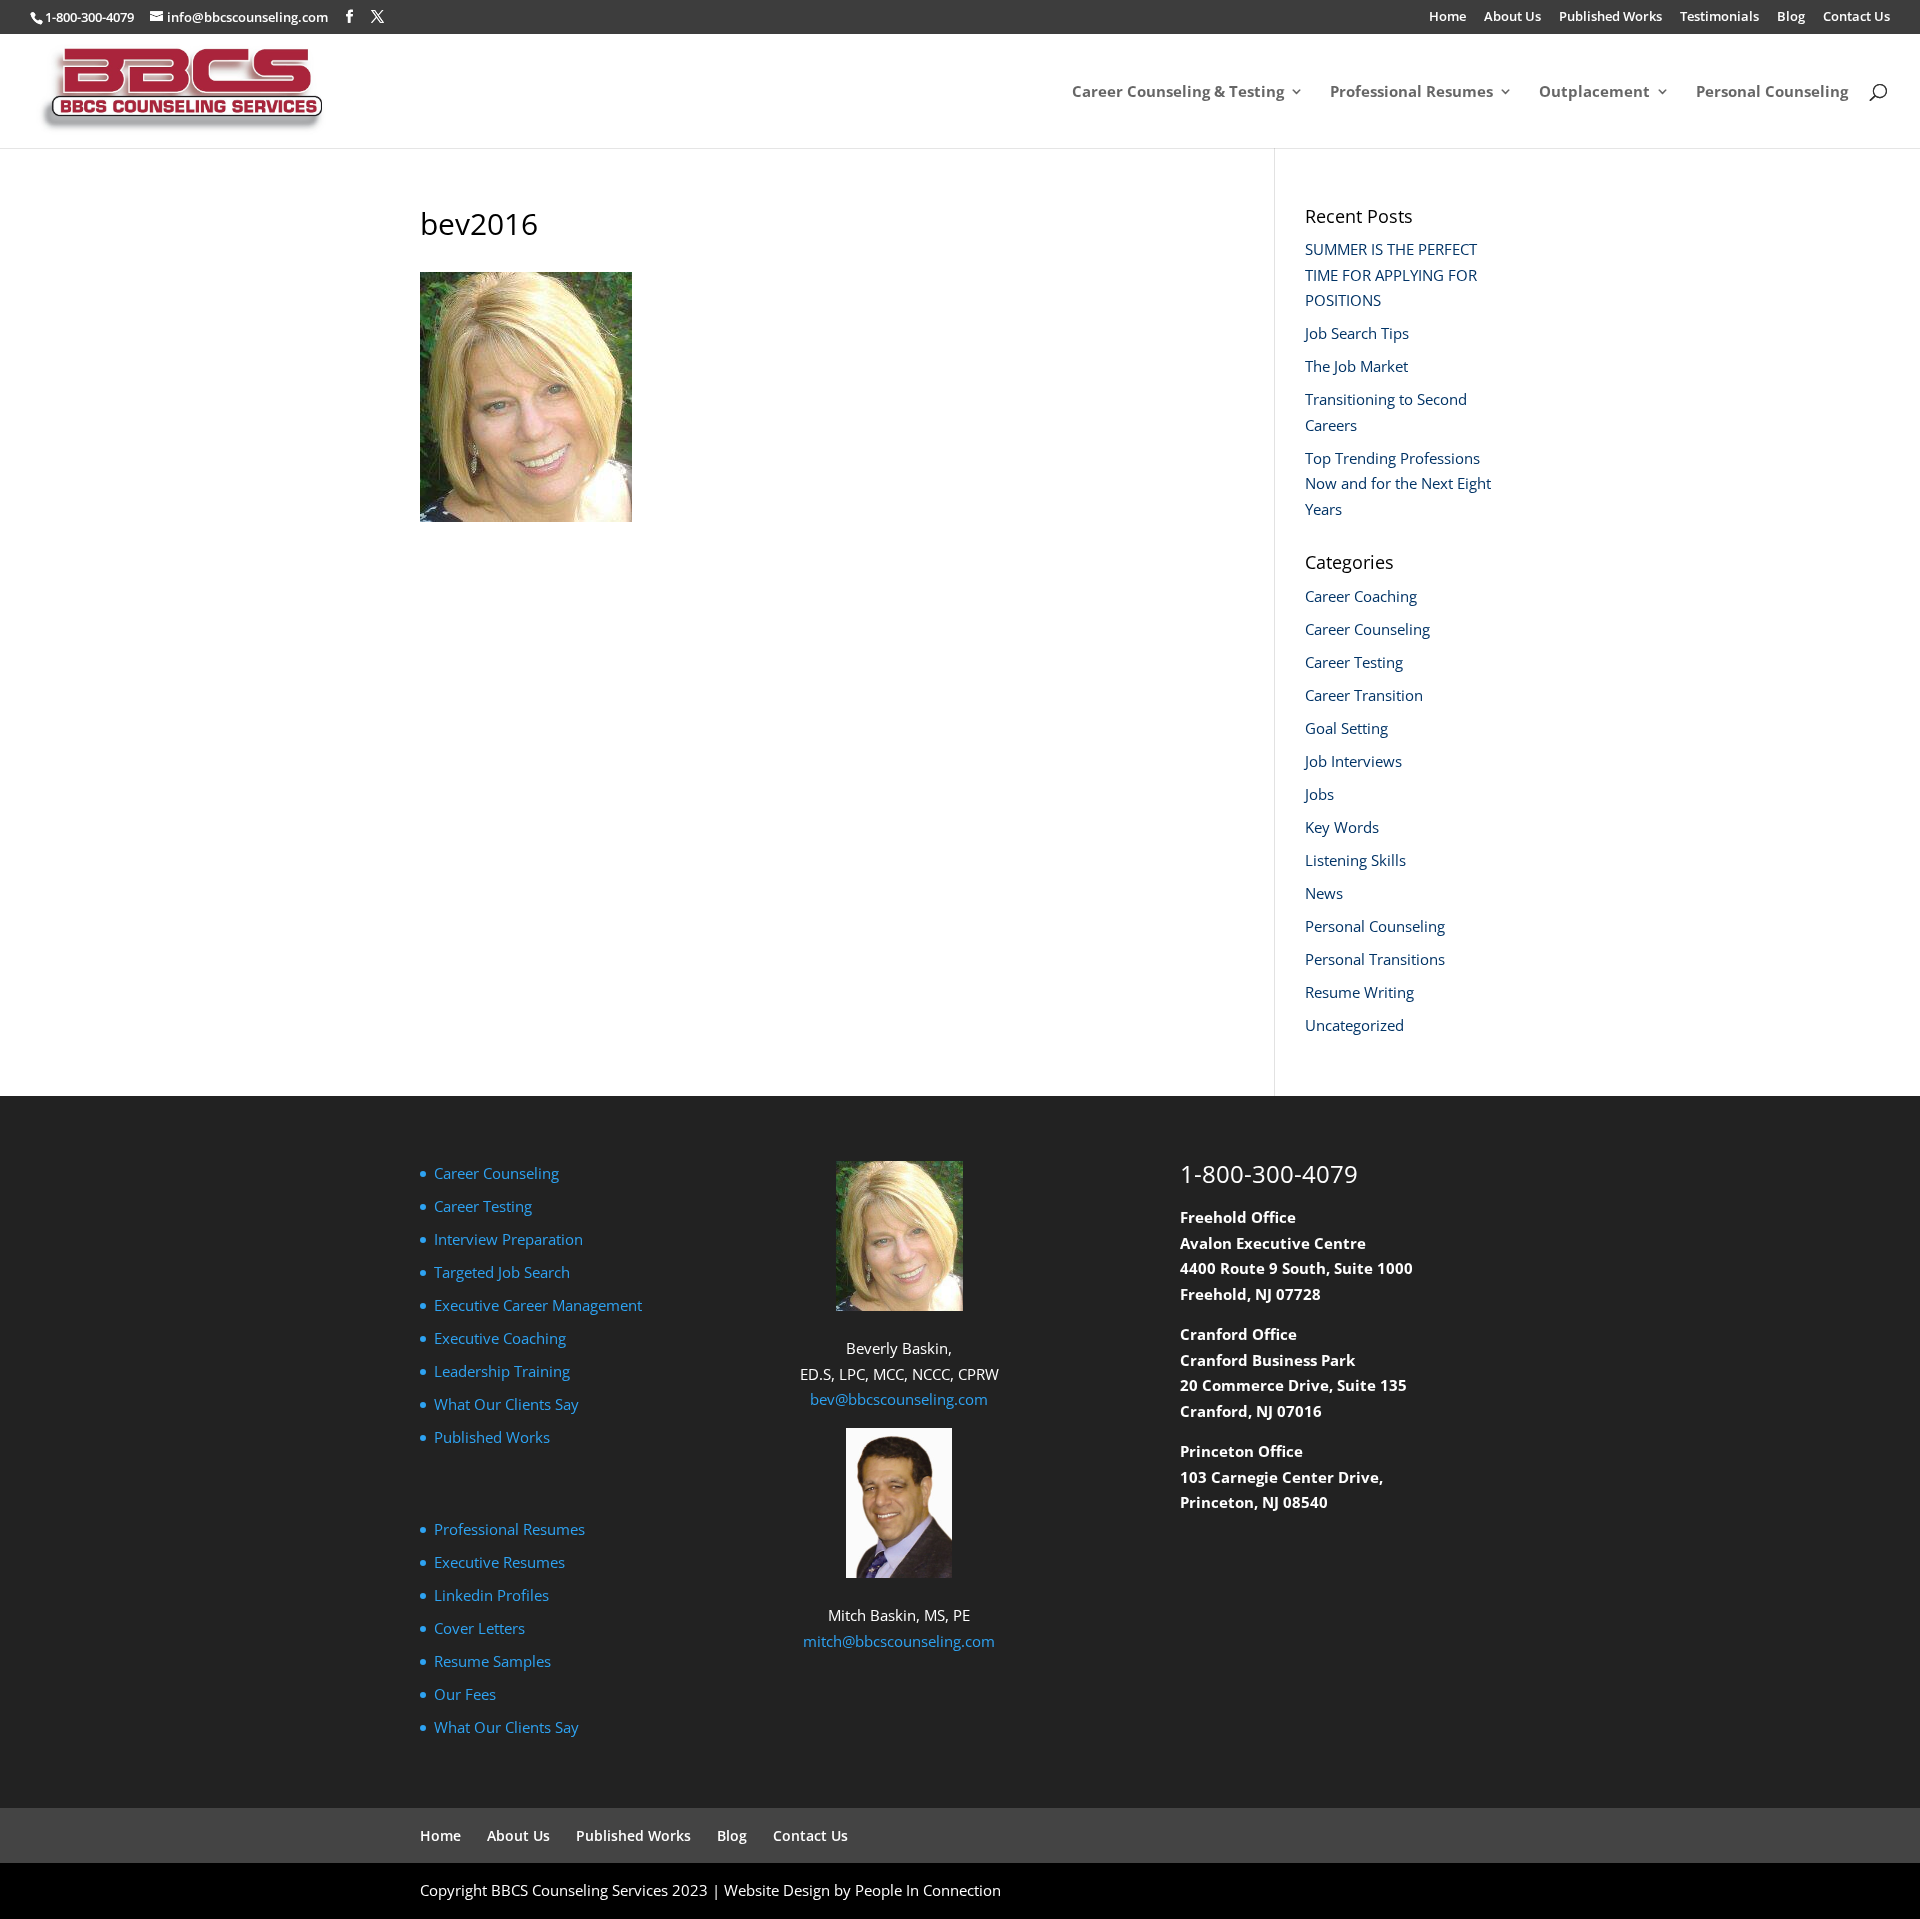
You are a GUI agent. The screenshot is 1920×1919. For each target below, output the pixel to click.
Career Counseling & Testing (1178, 92)
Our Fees (465, 1694)
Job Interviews (1353, 761)
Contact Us (1856, 17)
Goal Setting (1346, 728)
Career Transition (1364, 695)
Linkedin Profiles (491, 1595)
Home (1447, 17)
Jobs (1319, 794)
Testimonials (1719, 17)
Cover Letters (479, 1628)
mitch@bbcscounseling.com (899, 1641)
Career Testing (1354, 662)
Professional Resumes (1411, 92)
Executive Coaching (500, 1338)
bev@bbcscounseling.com (899, 1399)
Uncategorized (1354, 1025)
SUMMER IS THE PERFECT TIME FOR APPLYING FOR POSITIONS (1391, 274)
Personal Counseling (1772, 92)
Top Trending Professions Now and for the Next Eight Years (1398, 483)
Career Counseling (1367, 629)
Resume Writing (1359, 992)
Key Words (1342, 827)
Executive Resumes (499, 1562)
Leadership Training (502, 1371)
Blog (1791, 17)
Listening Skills (1355, 860)
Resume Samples (492, 1661)
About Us (1512, 17)
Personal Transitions (1375, 959)
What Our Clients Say (506, 1404)
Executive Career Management (538, 1305)
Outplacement (1594, 92)
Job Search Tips (1357, 333)
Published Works (1610, 17)
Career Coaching (1361, 596)
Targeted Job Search (502, 1272)
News (1324, 893)
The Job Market (1356, 366)
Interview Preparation (508, 1239)
